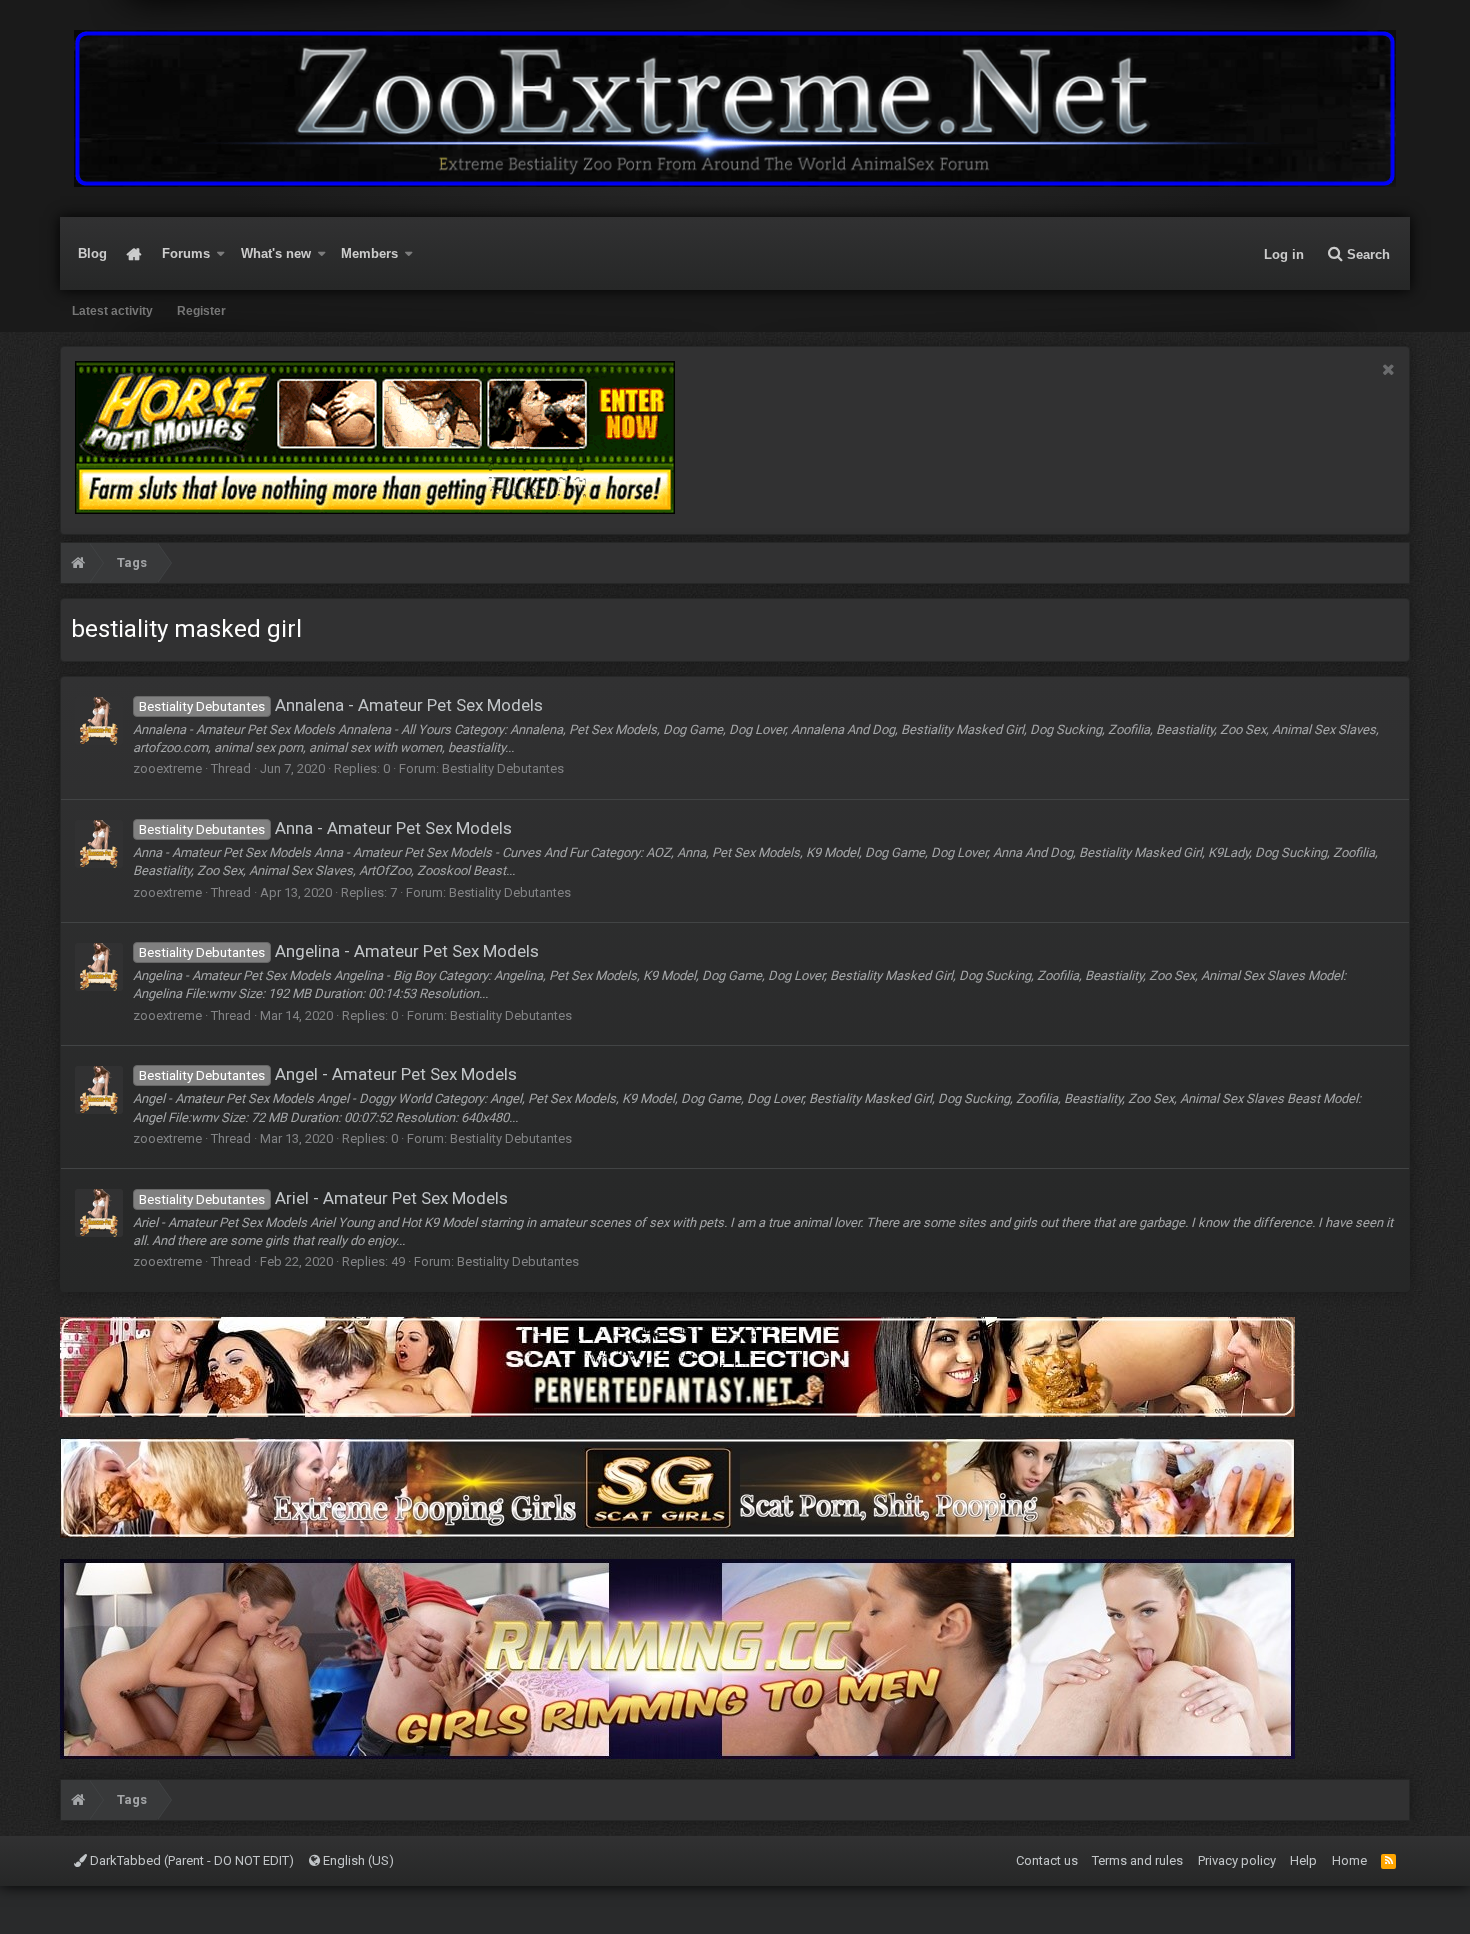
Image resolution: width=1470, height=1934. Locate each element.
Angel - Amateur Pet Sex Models (328, 1074)
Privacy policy (1237, 1860)
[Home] (78, 565)
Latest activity (112, 311)
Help (1303, 1860)
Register (201, 311)
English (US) (357, 1860)
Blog (92, 253)
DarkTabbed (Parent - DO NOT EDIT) (190, 1860)
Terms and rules (1137, 1860)
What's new (276, 253)
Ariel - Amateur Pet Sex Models (323, 1198)
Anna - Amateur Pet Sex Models (325, 828)
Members (369, 253)
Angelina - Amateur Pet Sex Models (339, 951)
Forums (186, 253)
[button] (221, 254)
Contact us (1047, 1860)
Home (134, 254)
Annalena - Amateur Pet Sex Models (341, 705)
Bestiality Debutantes (503, 768)
